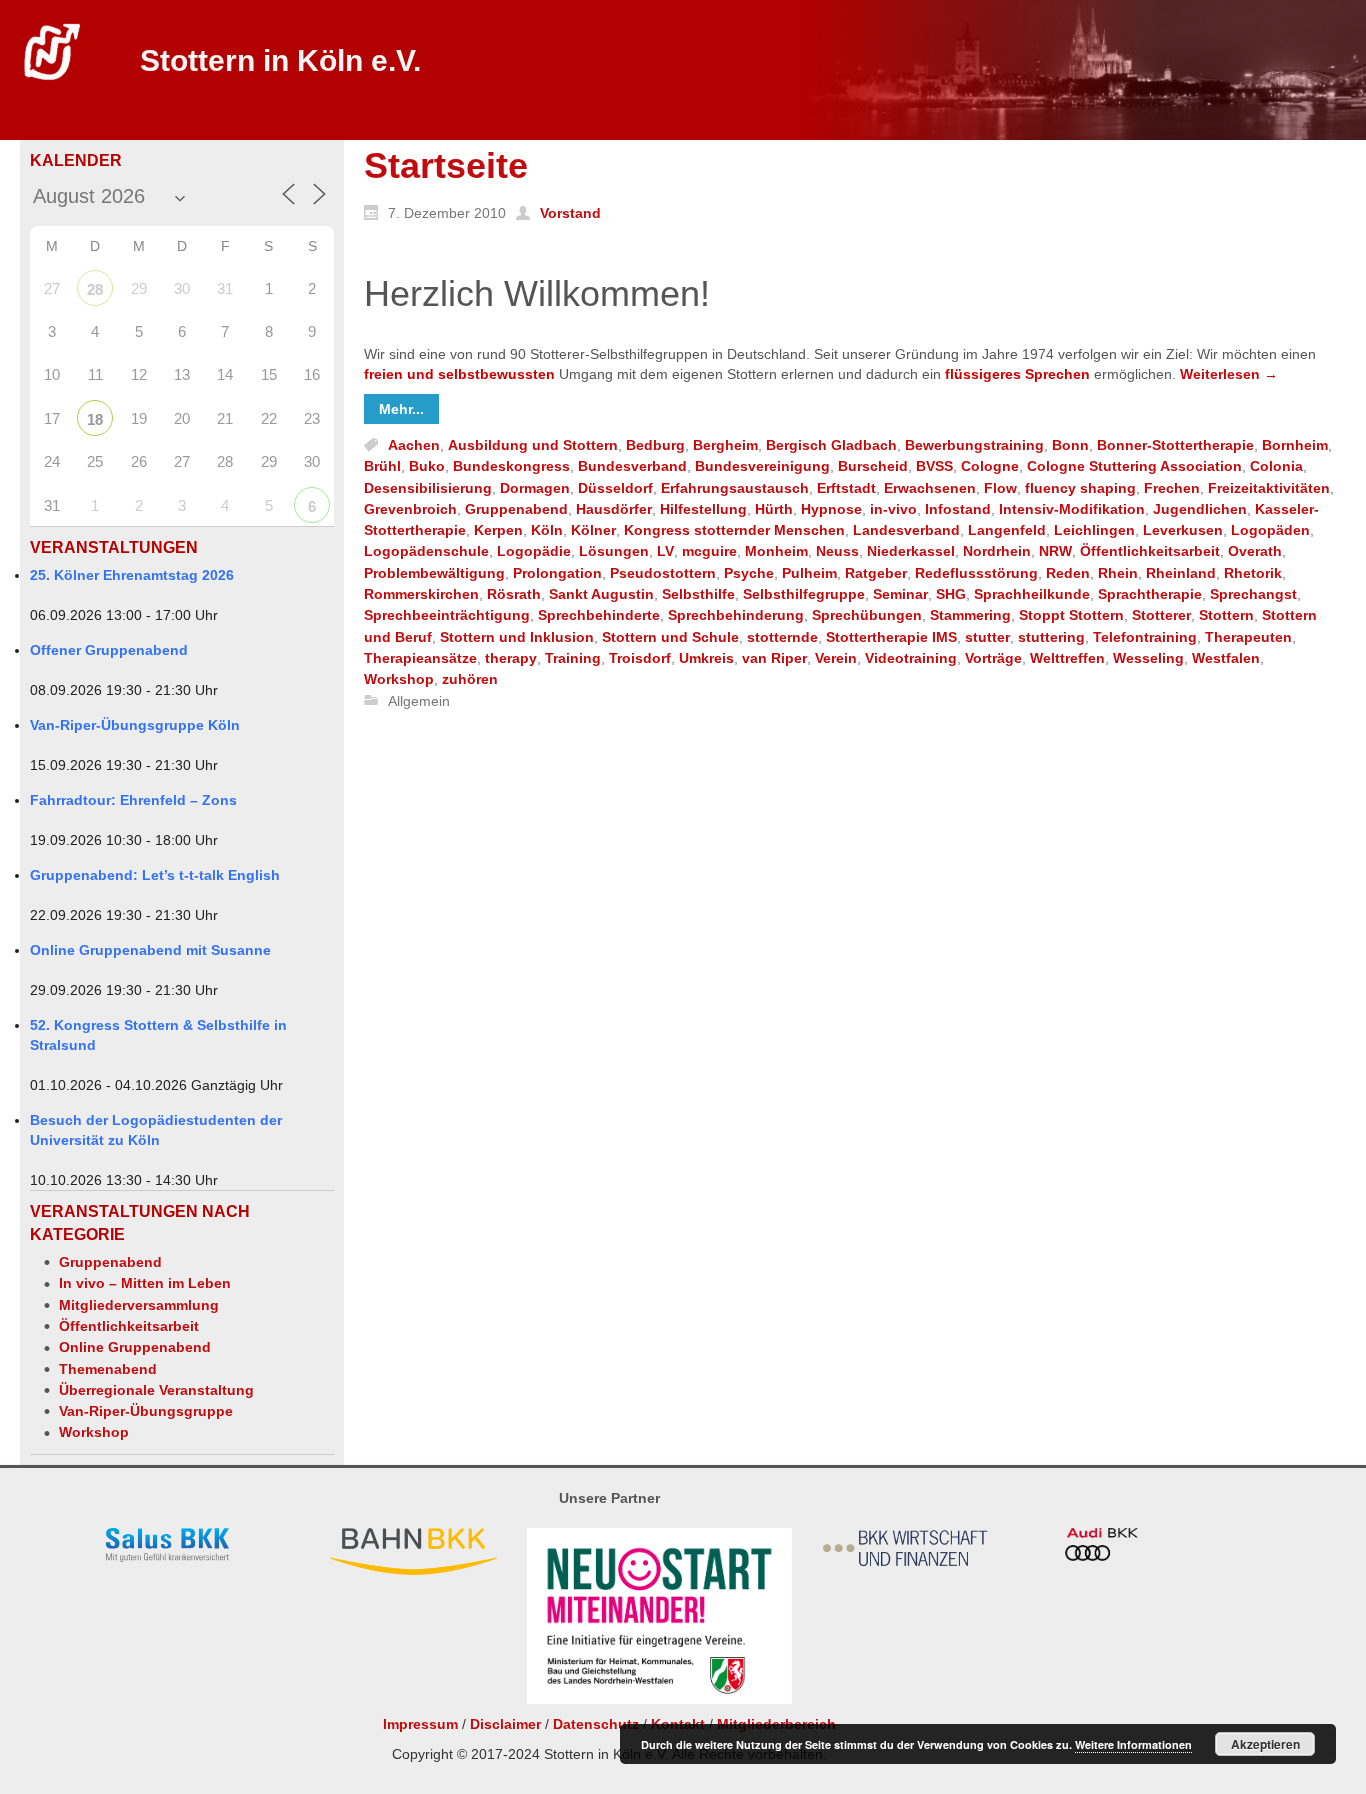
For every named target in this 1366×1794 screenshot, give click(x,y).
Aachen (414, 445)
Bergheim (725, 445)
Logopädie (534, 552)
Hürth (774, 509)
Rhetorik (1253, 573)
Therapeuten (1248, 637)
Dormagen (535, 488)
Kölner (593, 530)
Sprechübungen (867, 616)
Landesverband (906, 530)
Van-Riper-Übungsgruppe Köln (135, 725)
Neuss (837, 552)
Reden (1068, 573)
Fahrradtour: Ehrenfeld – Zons (133, 800)
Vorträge (993, 658)
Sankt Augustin (601, 594)
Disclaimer (505, 1724)
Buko (427, 467)
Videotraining (911, 658)
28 (95, 289)
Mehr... (401, 409)
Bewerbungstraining (974, 445)
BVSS (934, 467)
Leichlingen (1094, 530)
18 (95, 419)
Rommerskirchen (421, 594)
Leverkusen (1183, 530)
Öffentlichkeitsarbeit (129, 1326)
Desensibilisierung (428, 488)
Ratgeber (876, 573)
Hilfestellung (703, 509)
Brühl (382, 467)
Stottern (1226, 616)
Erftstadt (846, 488)
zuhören (470, 680)
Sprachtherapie (1150, 594)
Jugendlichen (1200, 509)
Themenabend (108, 1369)
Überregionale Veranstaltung (156, 1390)
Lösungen (614, 552)
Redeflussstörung (976, 573)
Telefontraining (1145, 637)
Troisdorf (640, 658)
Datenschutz (596, 1724)
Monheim (776, 552)
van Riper (774, 658)
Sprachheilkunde (1032, 594)
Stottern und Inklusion (517, 637)
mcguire (709, 552)
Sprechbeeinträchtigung (447, 616)
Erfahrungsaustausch (735, 488)
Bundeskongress (511, 467)
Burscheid (873, 467)
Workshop (94, 1432)
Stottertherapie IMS (891, 637)
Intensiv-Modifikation (1072, 509)
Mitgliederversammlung (139, 1305)
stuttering (1051, 637)
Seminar (900, 594)
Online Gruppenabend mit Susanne (150, 950)
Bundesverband (632, 467)
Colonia (1276, 467)
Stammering (970, 616)
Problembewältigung (434, 573)
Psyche (749, 573)
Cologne (990, 467)
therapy (511, 658)
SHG (951, 594)
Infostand (958, 509)
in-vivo (893, 509)
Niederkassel (911, 552)
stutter (987, 637)
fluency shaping (1080, 488)
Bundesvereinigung (762, 467)
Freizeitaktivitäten (1269, 488)
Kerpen (498, 530)
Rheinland (1181, 573)
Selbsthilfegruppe (804, 594)
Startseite (446, 165)
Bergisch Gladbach (831, 445)
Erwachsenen (930, 488)
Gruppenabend (110, 1262)
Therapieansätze (420, 658)
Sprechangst (1253, 594)
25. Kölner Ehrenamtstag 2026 (132, 575)
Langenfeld (1007, 530)
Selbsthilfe (698, 594)
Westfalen (1226, 658)
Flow (1000, 488)
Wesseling (1148, 658)
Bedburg (655, 445)
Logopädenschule (426, 552)
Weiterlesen (1229, 374)
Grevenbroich (410, 509)
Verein (836, 658)
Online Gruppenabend (135, 1347)
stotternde (782, 637)
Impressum (420, 1724)
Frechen (1172, 488)
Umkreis (706, 658)
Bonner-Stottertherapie (1175, 445)
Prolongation (557, 573)
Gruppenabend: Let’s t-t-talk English (155, 875)
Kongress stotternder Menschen (734, 530)
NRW (1055, 552)
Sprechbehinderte (599, 616)
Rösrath (514, 594)
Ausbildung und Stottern (533, 445)
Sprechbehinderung (736, 616)
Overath (1255, 552)
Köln (547, 530)
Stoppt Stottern (1071, 616)
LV (665, 552)
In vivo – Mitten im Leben (145, 1283)
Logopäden (1270, 530)
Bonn (1070, 445)
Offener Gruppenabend (109, 650)
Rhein (1118, 573)
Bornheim (1295, 445)
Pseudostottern (663, 573)
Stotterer (1161, 616)
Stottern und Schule (670, 637)
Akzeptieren (1265, 1744)
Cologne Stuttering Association (1134, 467)
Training (573, 658)
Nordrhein (997, 552)
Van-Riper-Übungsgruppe (146, 1411)
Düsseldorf (615, 488)
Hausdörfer (614, 509)
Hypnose (831, 509)
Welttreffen (1067, 658)
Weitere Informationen (1133, 1744)
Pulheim (809, 573)
